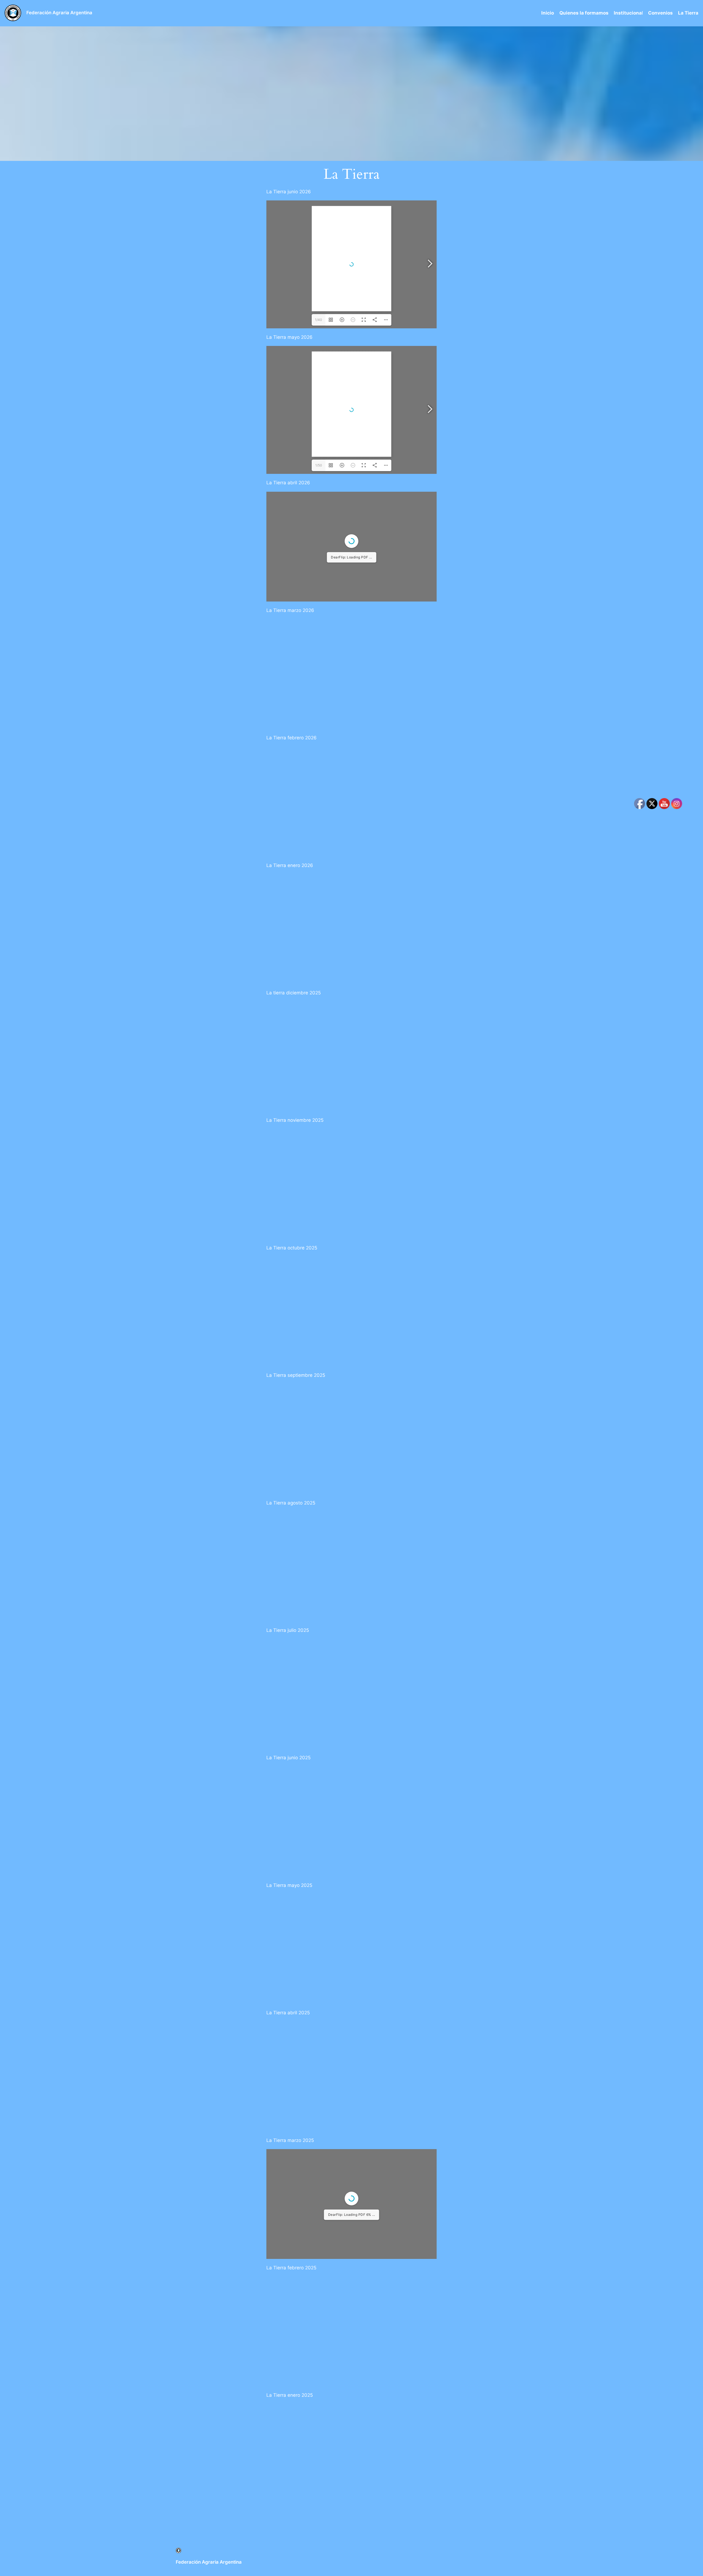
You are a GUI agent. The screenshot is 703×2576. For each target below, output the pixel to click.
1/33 (319, 611)
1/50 (319, 465)
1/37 (319, 2286)
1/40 (319, 320)
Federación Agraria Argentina (59, 13)
